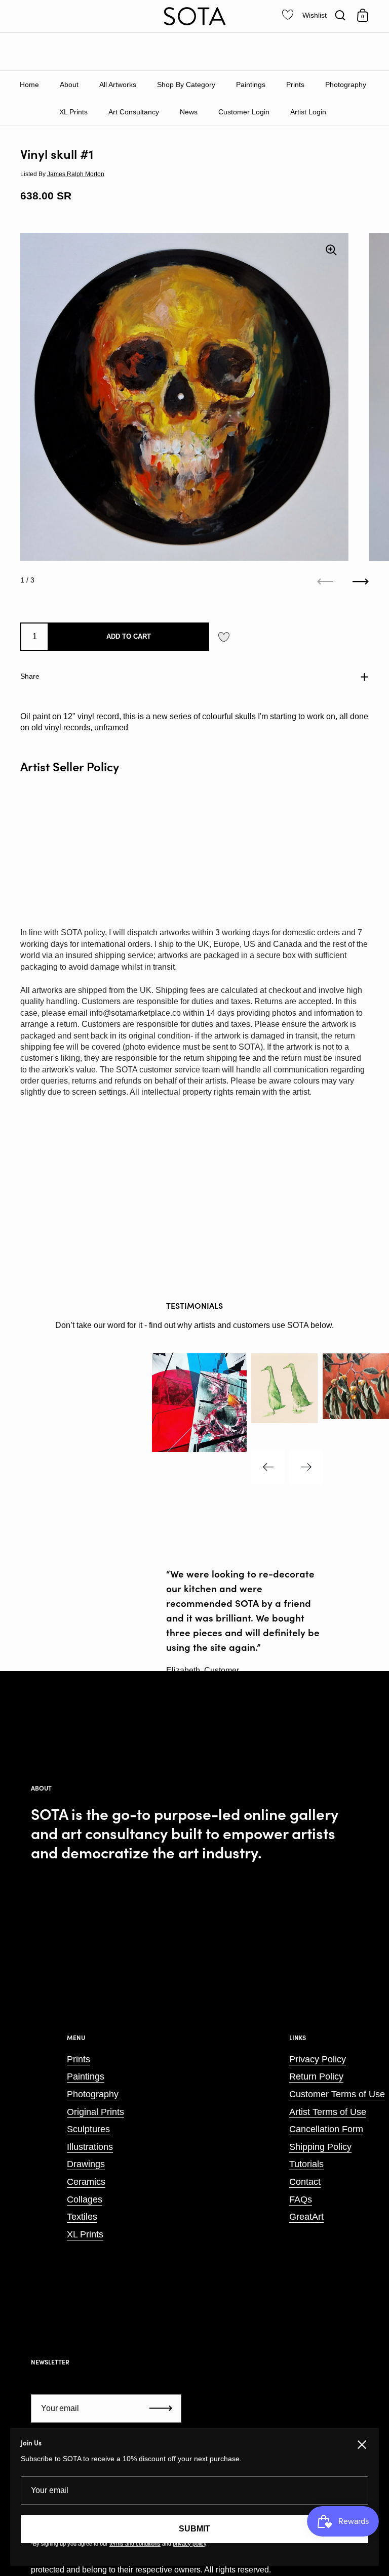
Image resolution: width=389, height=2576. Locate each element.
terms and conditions (135, 2544)
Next (306, 1467)
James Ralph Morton (76, 174)
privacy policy (189, 2544)
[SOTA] (194, 16)
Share (30, 676)
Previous (268, 1467)
